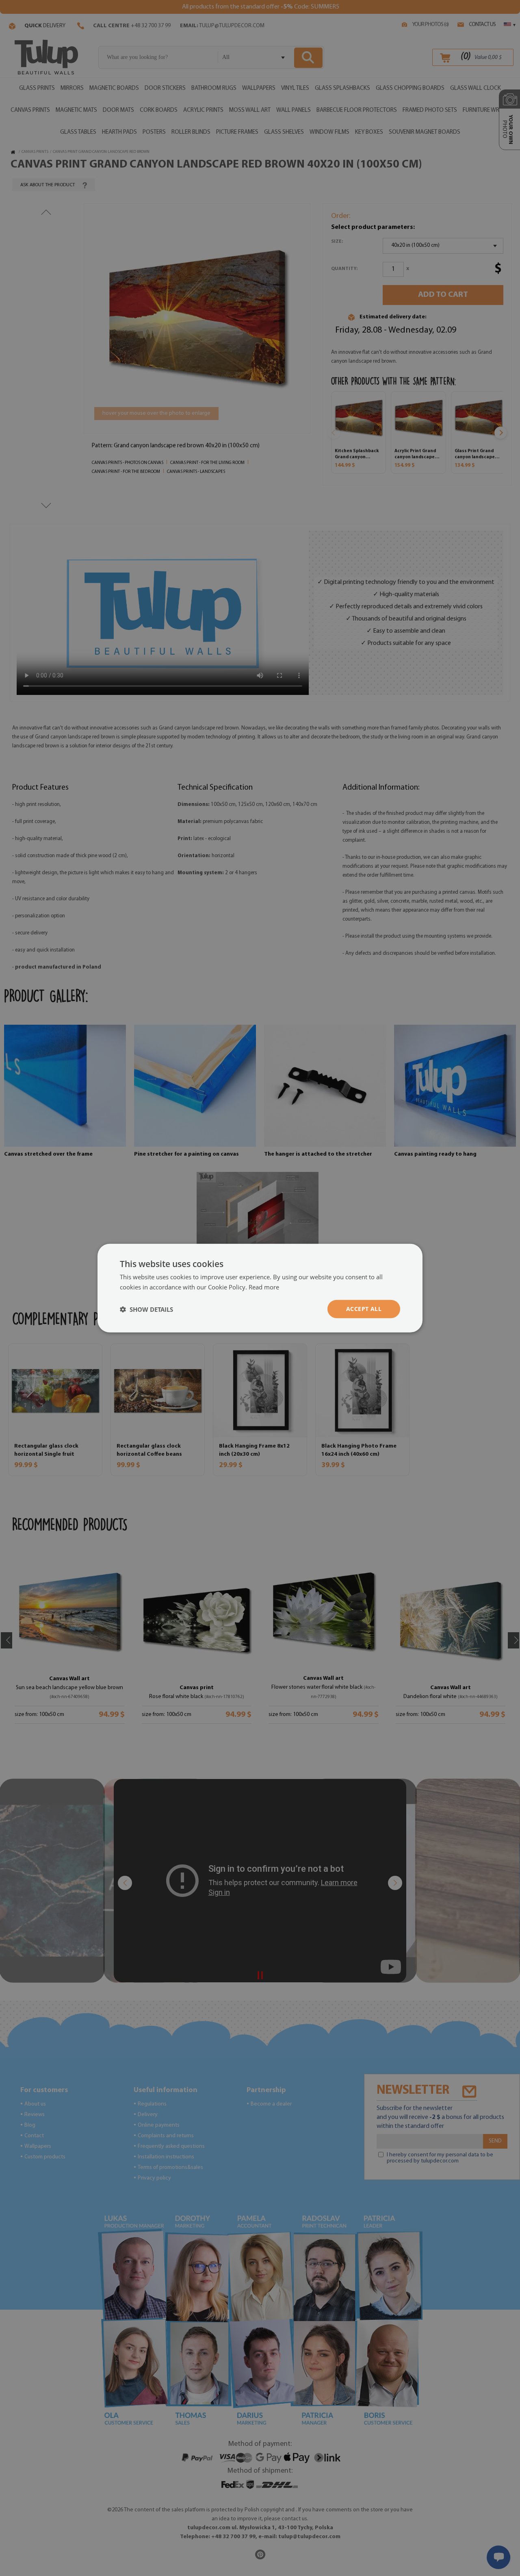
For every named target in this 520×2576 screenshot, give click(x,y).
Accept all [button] (364, 1309)
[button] (146, 1309)
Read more (264, 1287)
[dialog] (260, 1288)
